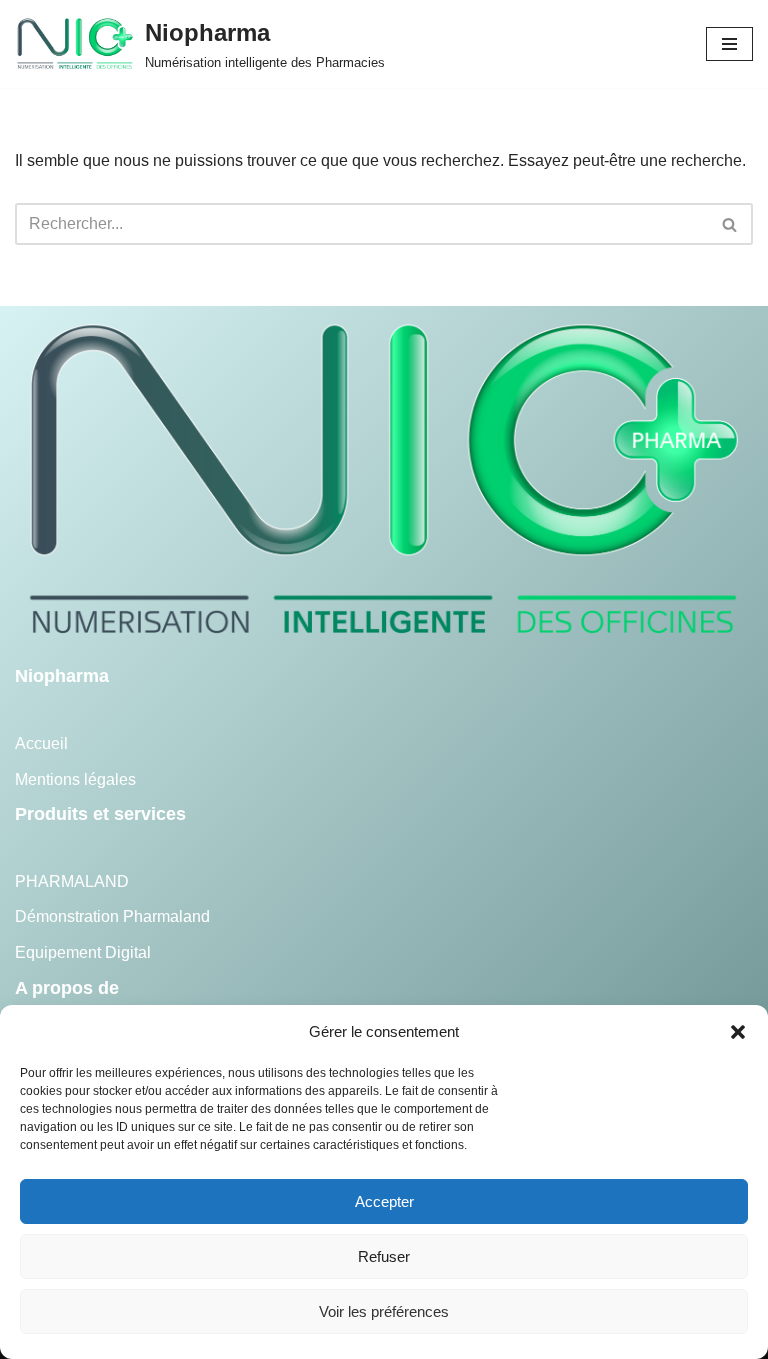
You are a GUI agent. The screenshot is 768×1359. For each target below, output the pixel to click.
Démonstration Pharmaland (112, 916)
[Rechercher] (730, 224)
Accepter (384, 1201)
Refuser (384, 1256)
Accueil (41, 743)
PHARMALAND (72, 881)
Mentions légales (75, 779)
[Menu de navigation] (729, 44)
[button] (738, 1032)
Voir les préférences (384, 1311)
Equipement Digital (83, 952)
